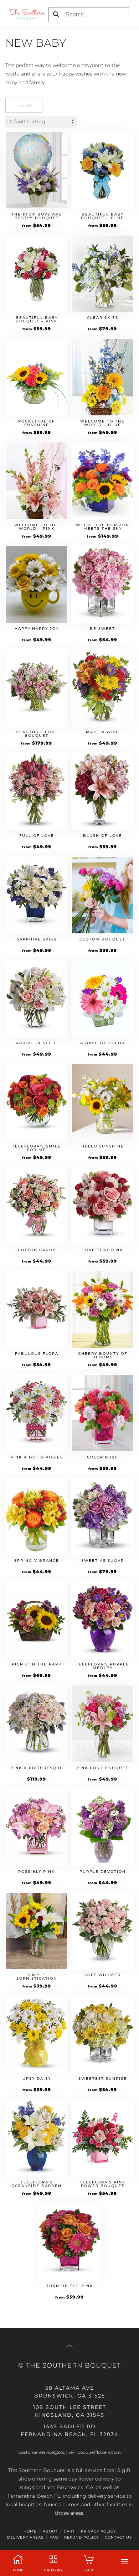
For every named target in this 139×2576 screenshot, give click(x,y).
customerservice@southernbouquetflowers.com (70, 2452)
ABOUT (50, 2531)
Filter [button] (24, 105)
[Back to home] (25, 14)
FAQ (54, 2537)
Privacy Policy (98, 2531)
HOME (30, 2531)
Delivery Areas (25, 2537)
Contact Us (118, 2537)
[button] (125, 2562)
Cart (69, 2531)
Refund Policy (81, 2537)
